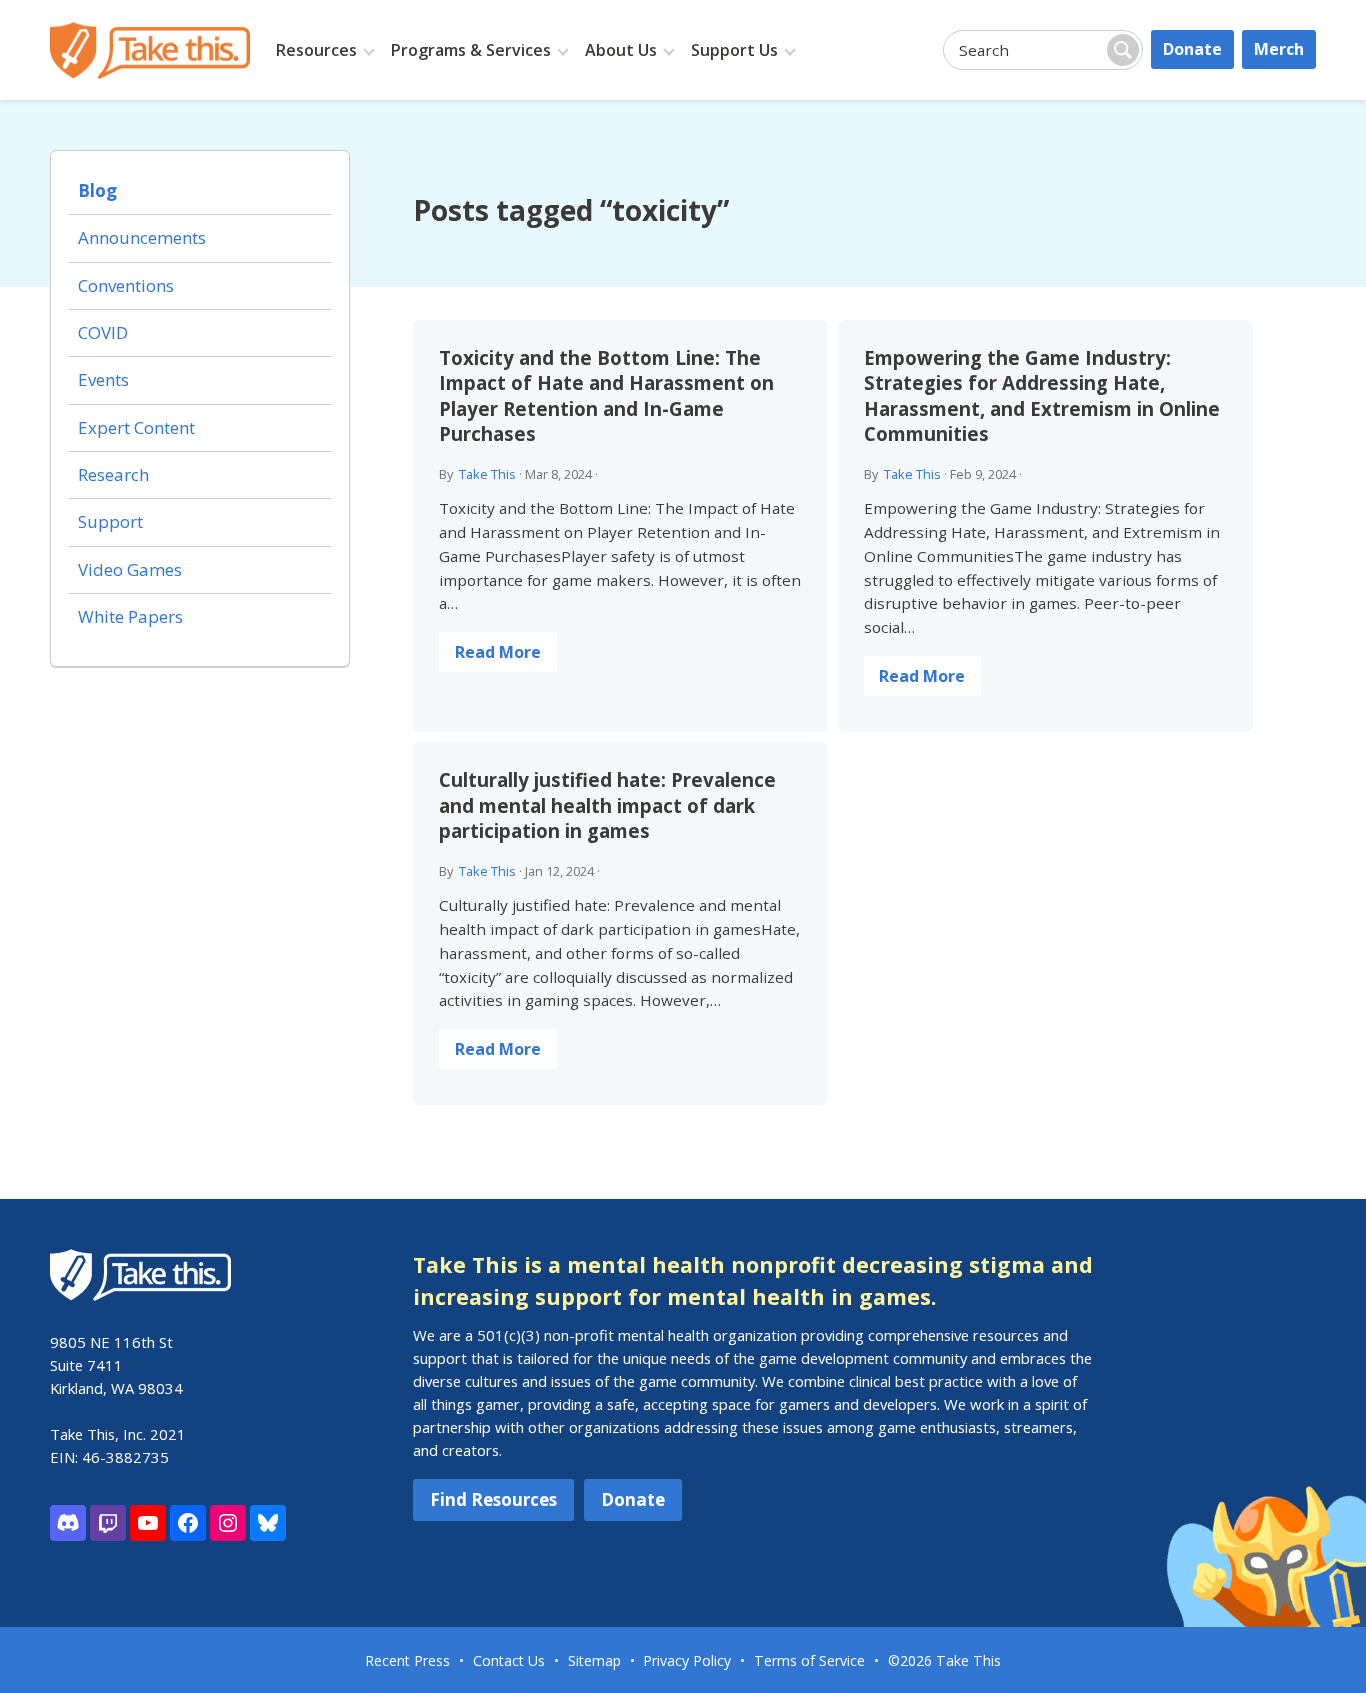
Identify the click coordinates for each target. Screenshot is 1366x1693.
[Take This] (150, 50)
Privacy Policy (687, 1660)
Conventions (126, 285)
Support (110, 521)
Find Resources (493, 1499)
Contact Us (509, 1660)
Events (103, 379)
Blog (97, 190)
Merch (1279, 49)
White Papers (130, 616)
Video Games (130, 569)
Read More (498, 652)
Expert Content (136, 427)
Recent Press (407, 1660)
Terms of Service (809, 1660)
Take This (487, 474)
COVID (103, 332)
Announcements (142, 237)
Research (113, 474)
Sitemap (594, 1660)
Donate (1192, 49)
